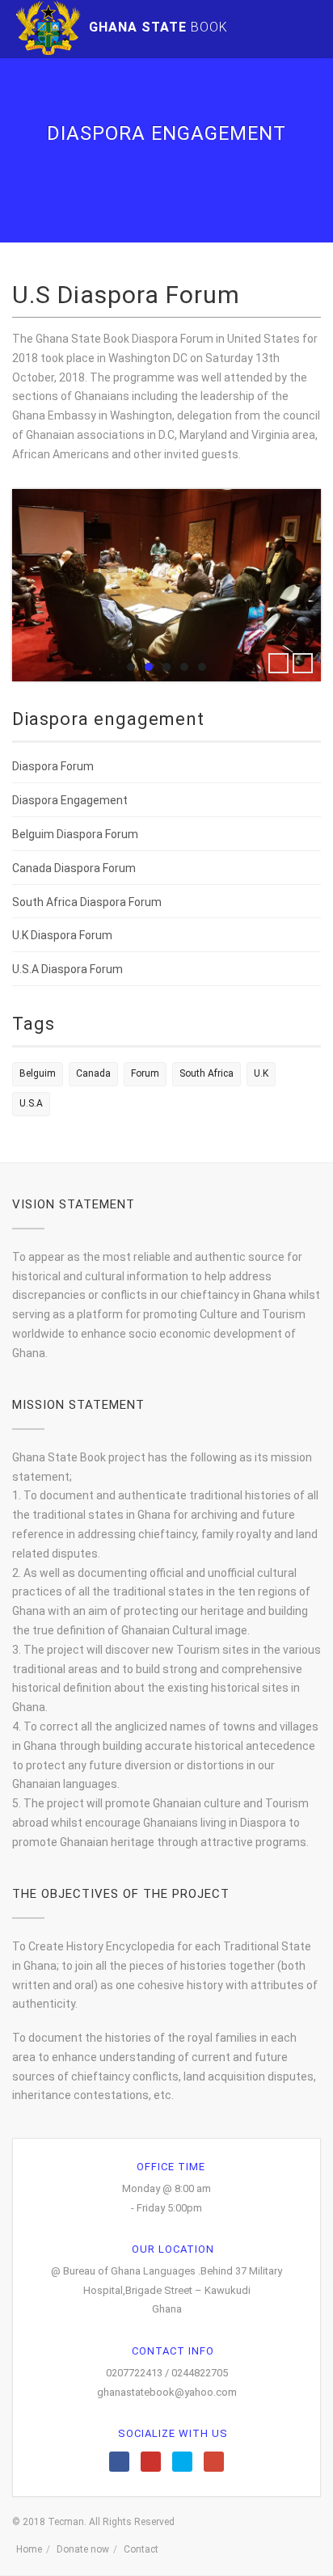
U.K (261, 1073)
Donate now (83, 2549)
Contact (141, 2549)
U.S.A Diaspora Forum (67, 969)
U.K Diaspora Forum (62, 935)
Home (29, 2549)
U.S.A (31, 1103)
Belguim (38, 1073)
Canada (93, 1073)
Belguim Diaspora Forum (75, 834)
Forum (145, 1073)
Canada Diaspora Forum (74, 868)
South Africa (207, 1073)
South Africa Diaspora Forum (87, 902)
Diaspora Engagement (70, 800)
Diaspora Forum (53, 766)
